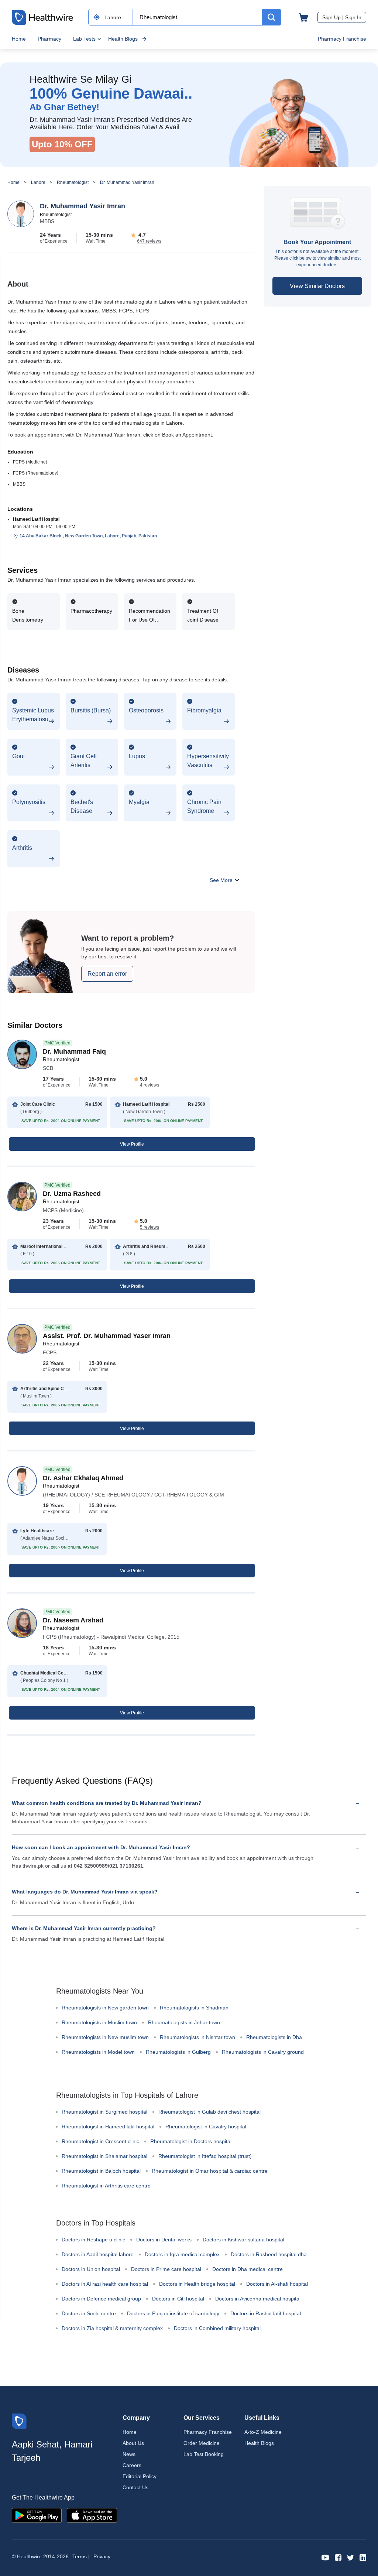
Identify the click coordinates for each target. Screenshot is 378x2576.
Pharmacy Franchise (342, 39)
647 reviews (149, 241)
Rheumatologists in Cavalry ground (263, 2052)
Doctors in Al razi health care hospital (105, 2284)
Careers (132, 2465)
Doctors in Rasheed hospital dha (269, 2254)
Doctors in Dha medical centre (248, 2269)
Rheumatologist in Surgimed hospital (104, 2112)
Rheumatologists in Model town (98, 2052)
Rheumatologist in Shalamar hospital (104, 2156)
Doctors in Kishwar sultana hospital (243, 2240)
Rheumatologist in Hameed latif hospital (108, 2127)
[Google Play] (37, 2515)
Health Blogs (123, 39)
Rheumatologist (73, 182)
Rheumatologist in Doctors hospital (191, 2141)
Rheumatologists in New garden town (105, 2008)
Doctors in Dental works (164, 2240)
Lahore (38, 182)
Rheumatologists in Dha (274, 2037)
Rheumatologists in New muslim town (105, 2037)
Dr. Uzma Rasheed (72, 1194)
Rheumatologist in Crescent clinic (100, 2141)
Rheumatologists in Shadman (194, 2008)
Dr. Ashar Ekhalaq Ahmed (83, 1478)
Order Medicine (202, 2443)
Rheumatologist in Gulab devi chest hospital (209, 2112)
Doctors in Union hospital (91, 2269)
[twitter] (350, 2557)
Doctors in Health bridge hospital (197, 2284)
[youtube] (325, 2557)
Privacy (102, 2556)
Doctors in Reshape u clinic (93, 2240)
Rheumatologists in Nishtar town (197, 2037)
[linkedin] (363, 2557)
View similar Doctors (317, 286)
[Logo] (19, 2421)
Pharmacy (49, 39)
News (129, 2454)
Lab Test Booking (204, 2454)
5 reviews (150, 1227)
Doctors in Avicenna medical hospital (258, 2299)
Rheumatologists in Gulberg (178, 2052)
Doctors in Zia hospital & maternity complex (112, 2328)
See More (222, 880)
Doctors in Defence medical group (101, 2299)
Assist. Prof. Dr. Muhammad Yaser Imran (107, 1336)
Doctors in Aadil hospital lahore (98, 2254)
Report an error (107, 974)
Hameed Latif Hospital (36, 519)
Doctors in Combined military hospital (217, 2328)
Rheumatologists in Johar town (184, 2022)
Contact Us (135, 2487)
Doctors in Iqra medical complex (182, 2254)
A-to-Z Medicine (263, 2432)
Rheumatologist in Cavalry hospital (206, 2127)
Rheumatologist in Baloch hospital (101, 2171)
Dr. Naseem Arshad (73, 1620)
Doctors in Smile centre (89, 2313)
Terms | (81, 2556)
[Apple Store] (92, 2515)
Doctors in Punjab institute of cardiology (173, 2313)
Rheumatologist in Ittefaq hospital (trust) (205, 2156)
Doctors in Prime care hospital (166, 2269)
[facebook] (338, 2557)
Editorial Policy (140, 2476)
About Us (133, 2443)
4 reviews (150, 1085)
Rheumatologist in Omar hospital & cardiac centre (210, 2171)
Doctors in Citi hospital (178, 2299)
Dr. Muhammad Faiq (74, 1051)
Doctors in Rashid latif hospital (266, 2313)
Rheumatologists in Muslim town (99, 2022)
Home (19, 39)
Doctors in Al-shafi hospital (277, 2284)
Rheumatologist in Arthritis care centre (106, 2186)
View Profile (132, 1144)
